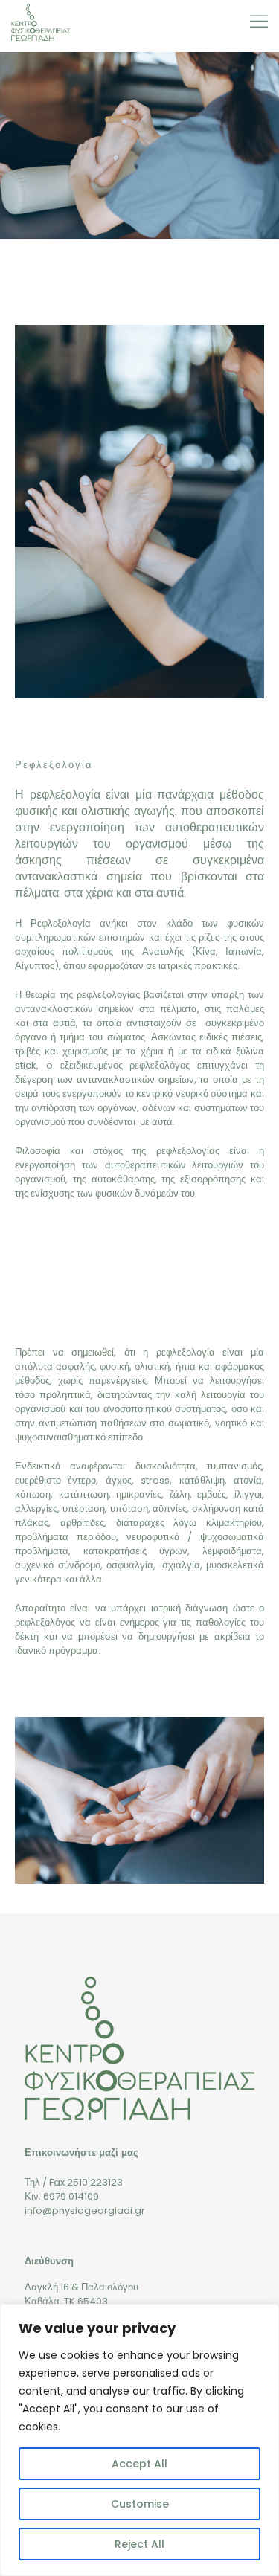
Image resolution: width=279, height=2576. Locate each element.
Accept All (139, 2464)
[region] (139, 2440)
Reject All (139, 2544)
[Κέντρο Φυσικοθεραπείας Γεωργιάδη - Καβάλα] (41, 22)
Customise (140, 2504)
